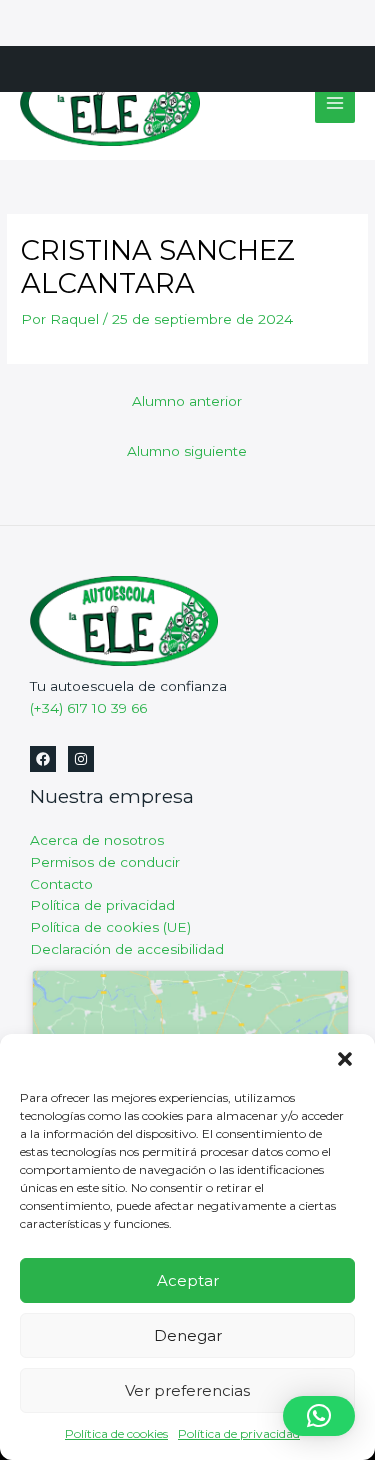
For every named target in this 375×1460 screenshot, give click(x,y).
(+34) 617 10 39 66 (88, 708)
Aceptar (188, 1280)
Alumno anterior (187, 401)
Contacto (61, 884)
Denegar (188, 1335)
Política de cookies (116, 1433)
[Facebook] (43, 759)
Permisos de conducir (105, 862)
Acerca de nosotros (97, 840)
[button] (345, 1059)
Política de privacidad (239, 1433)
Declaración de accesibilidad (127, 949)
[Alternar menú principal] (335, 103)
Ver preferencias (187, 1390)
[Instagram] (81, 759)
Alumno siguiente (187, 451)
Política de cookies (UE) (110, 927)
